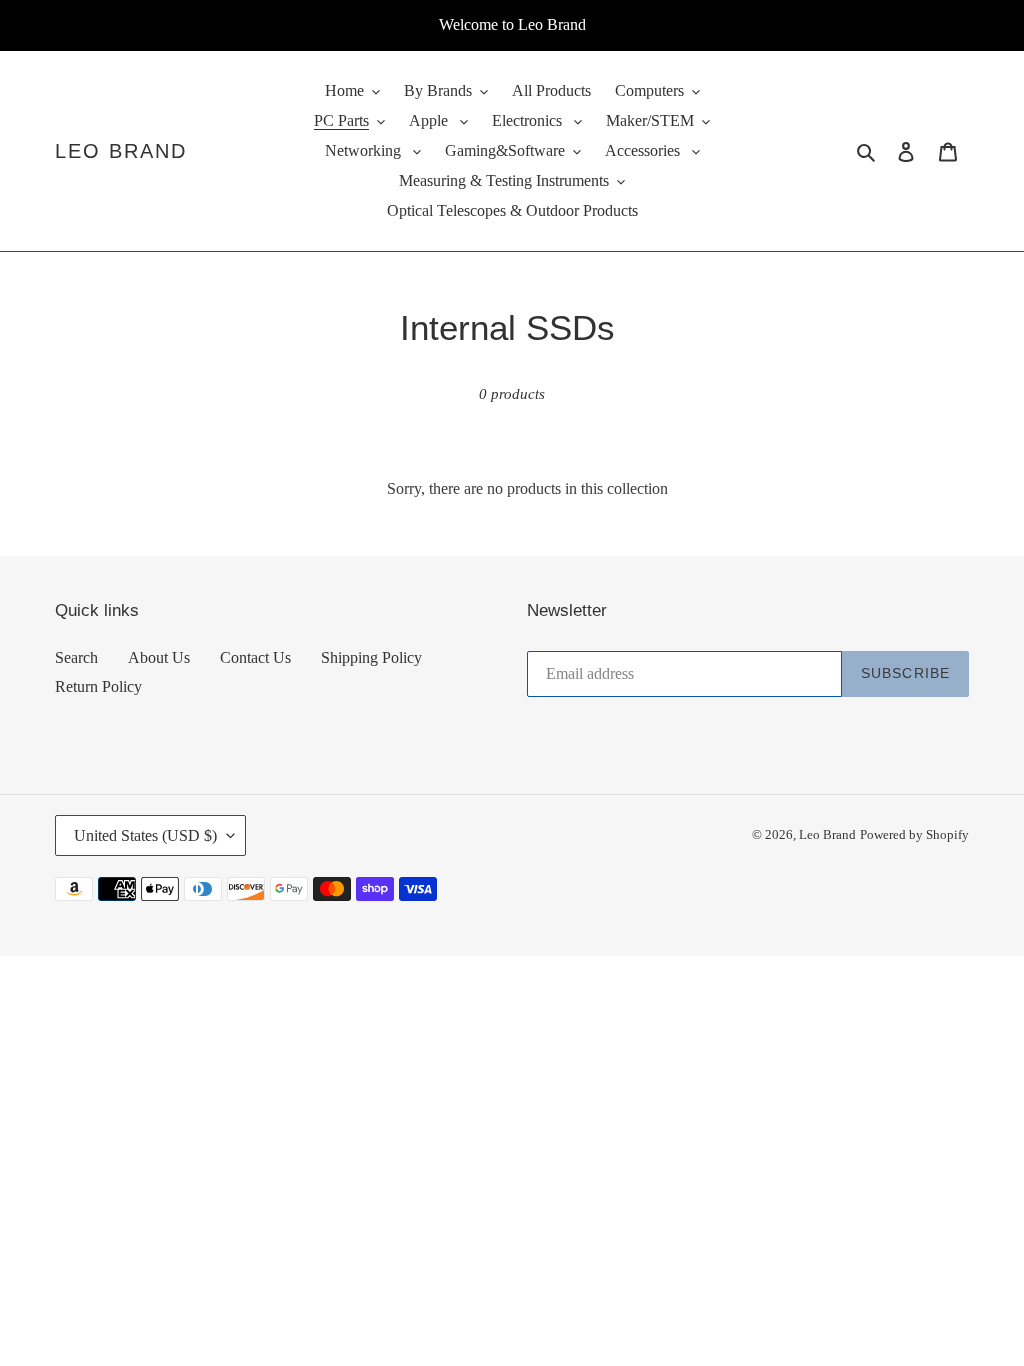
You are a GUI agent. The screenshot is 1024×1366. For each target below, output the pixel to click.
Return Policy (98, 686)
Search (76, 657)
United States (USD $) (145, 835)
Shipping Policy (371, 657)
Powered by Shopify (914, 834)
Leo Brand (121, 151)
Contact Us (255, 657)
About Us (159, 657)
